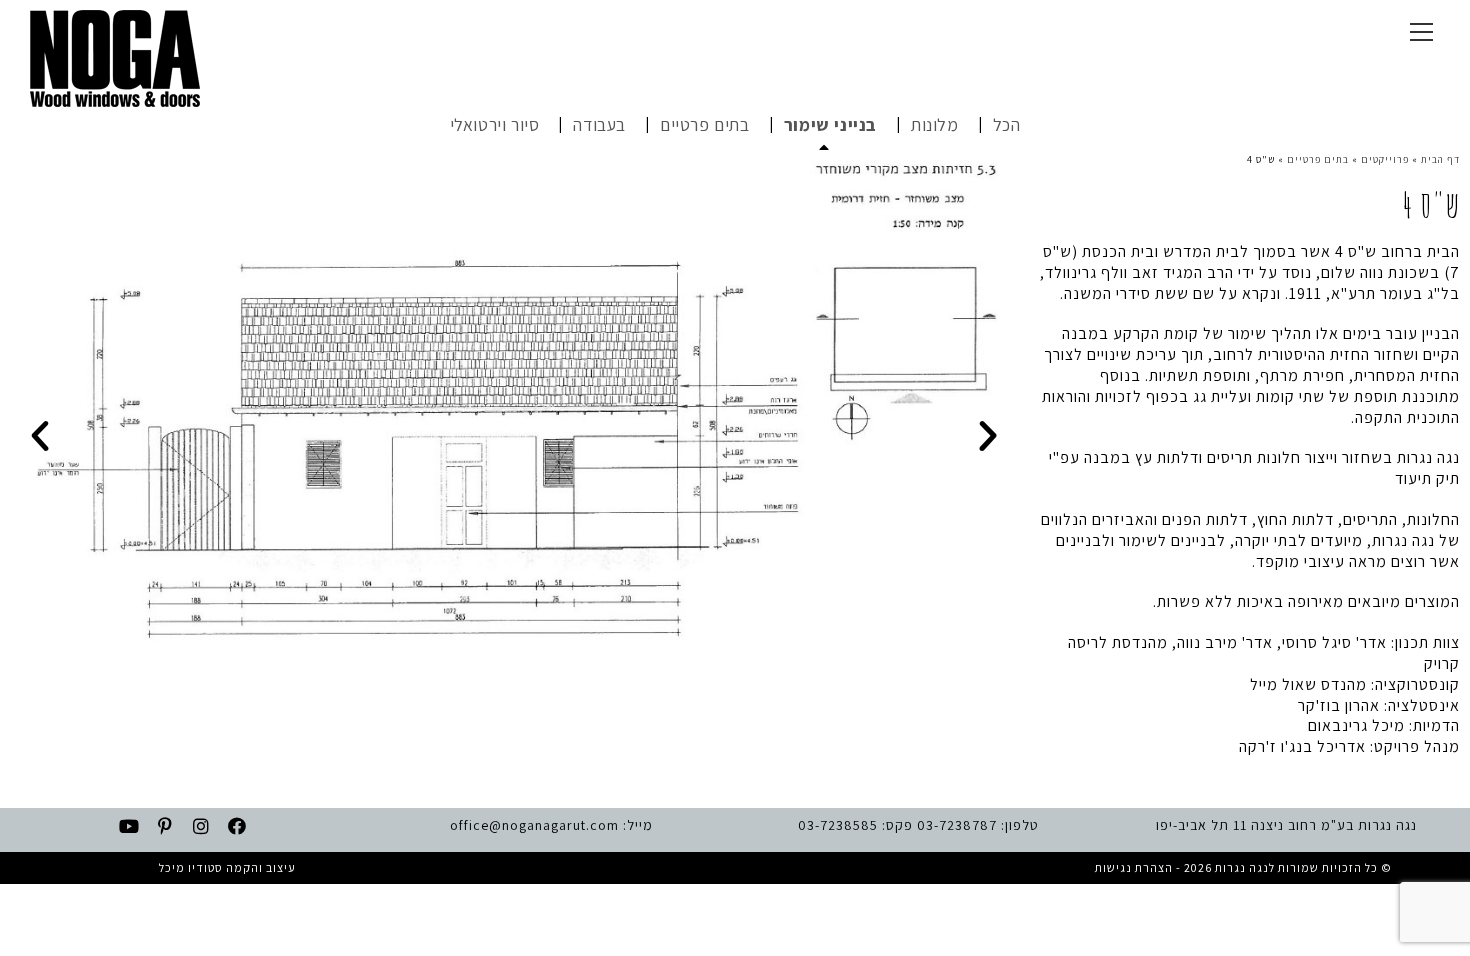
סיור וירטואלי (495, 124)
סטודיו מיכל (191, 867)
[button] (40, 436)
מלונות (935, 124)
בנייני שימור (830, 124)
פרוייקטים (1385, 159)
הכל (1007, 124)
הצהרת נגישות (1134, 867)
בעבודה (599, 124)
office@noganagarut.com (534, 825)
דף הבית (1440, 159)
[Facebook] (238, 826)
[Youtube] (130, 826)
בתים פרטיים (705, 124)
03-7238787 (957, 825)
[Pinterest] (166, 826)
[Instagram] (202, 826)
